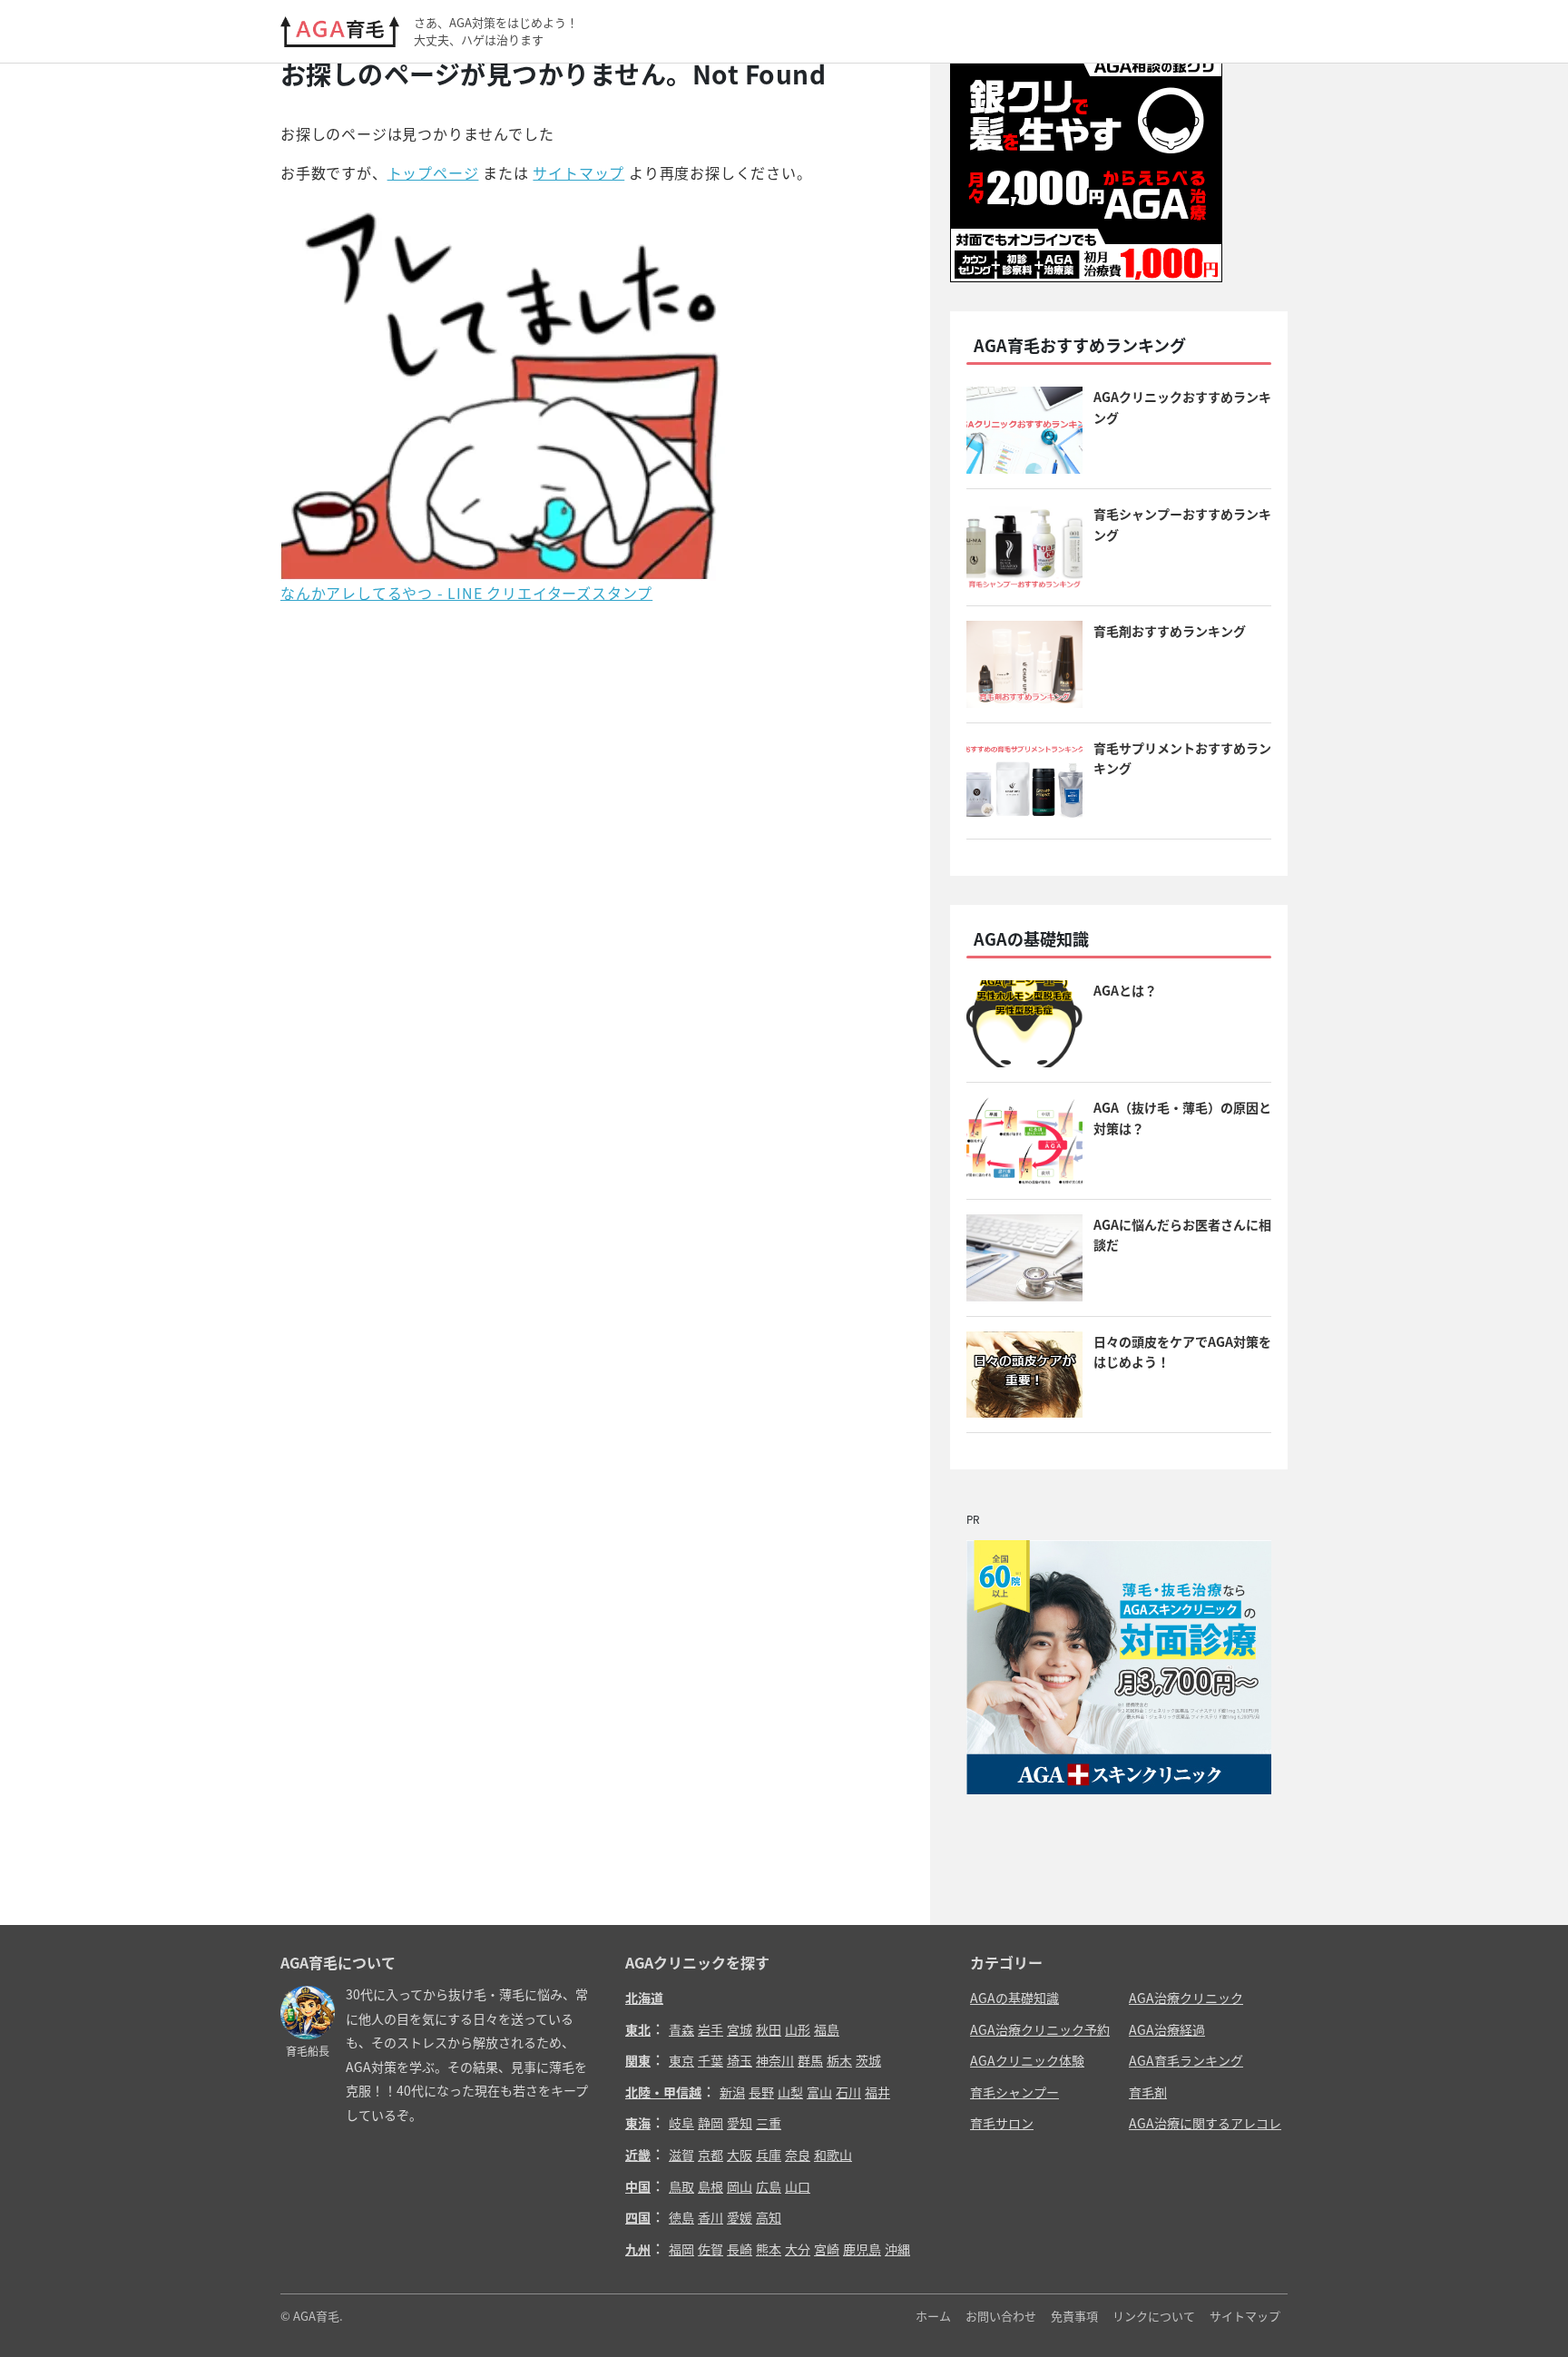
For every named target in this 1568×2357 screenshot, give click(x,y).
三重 (769, 2123)
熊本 (769, 2249)
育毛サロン (1002, 2123)
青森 (681, 2029)
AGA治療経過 (1167, 2029)
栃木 (839, 2060)
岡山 (740, 2186)
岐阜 (681, 2123)
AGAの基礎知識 (1014, 1998)
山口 (798, 2186)
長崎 (740, 2249)
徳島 (681, 2217)
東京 (681, 2060)
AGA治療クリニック (1186, 1998)
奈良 (798, 2155)
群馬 (810, 2060)
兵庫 (769, 2155)
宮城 (740, 2029)
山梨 (790, 2092)
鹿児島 (862, 2249)
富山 (819, 2092)
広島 (769, 2186)
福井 (877, 2092)
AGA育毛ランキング (1186, 2060)
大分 (798, 2249)
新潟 (732, 2092)
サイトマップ (578, 172)
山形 (798, 2029)
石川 (848, 2092)
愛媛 (740, 2217)
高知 (769, 2217)
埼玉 (740, 2060)
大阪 (740, 2155)
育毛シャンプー (1014, 2092)
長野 (761, 2092)
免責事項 (1074, 2316)
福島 (827, 2029)
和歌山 (833, 2155)
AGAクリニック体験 (1027, 2060)
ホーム (933, 2316)
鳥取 (681, 2186)
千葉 (710, 2060)
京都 (710, 2155)
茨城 (868, 2060)
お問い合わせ (1001, 2316)
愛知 (740, 2123)
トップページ (433, 172)
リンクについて (1154, 2316)
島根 (710, 2186)
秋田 (769, 2029)
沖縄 (897, 2249)
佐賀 (710, 2249)
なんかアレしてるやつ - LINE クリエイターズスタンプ (466, 593)
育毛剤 (1148, 2092)
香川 (710, 2217)
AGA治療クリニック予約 (1040, 2029)
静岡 (710, 2123)
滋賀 (681, 2155)
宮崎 (827, 2249)
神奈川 (775, 2060)
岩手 (710, 2029)
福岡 (681, 2249)
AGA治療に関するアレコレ (1205, 2123)
